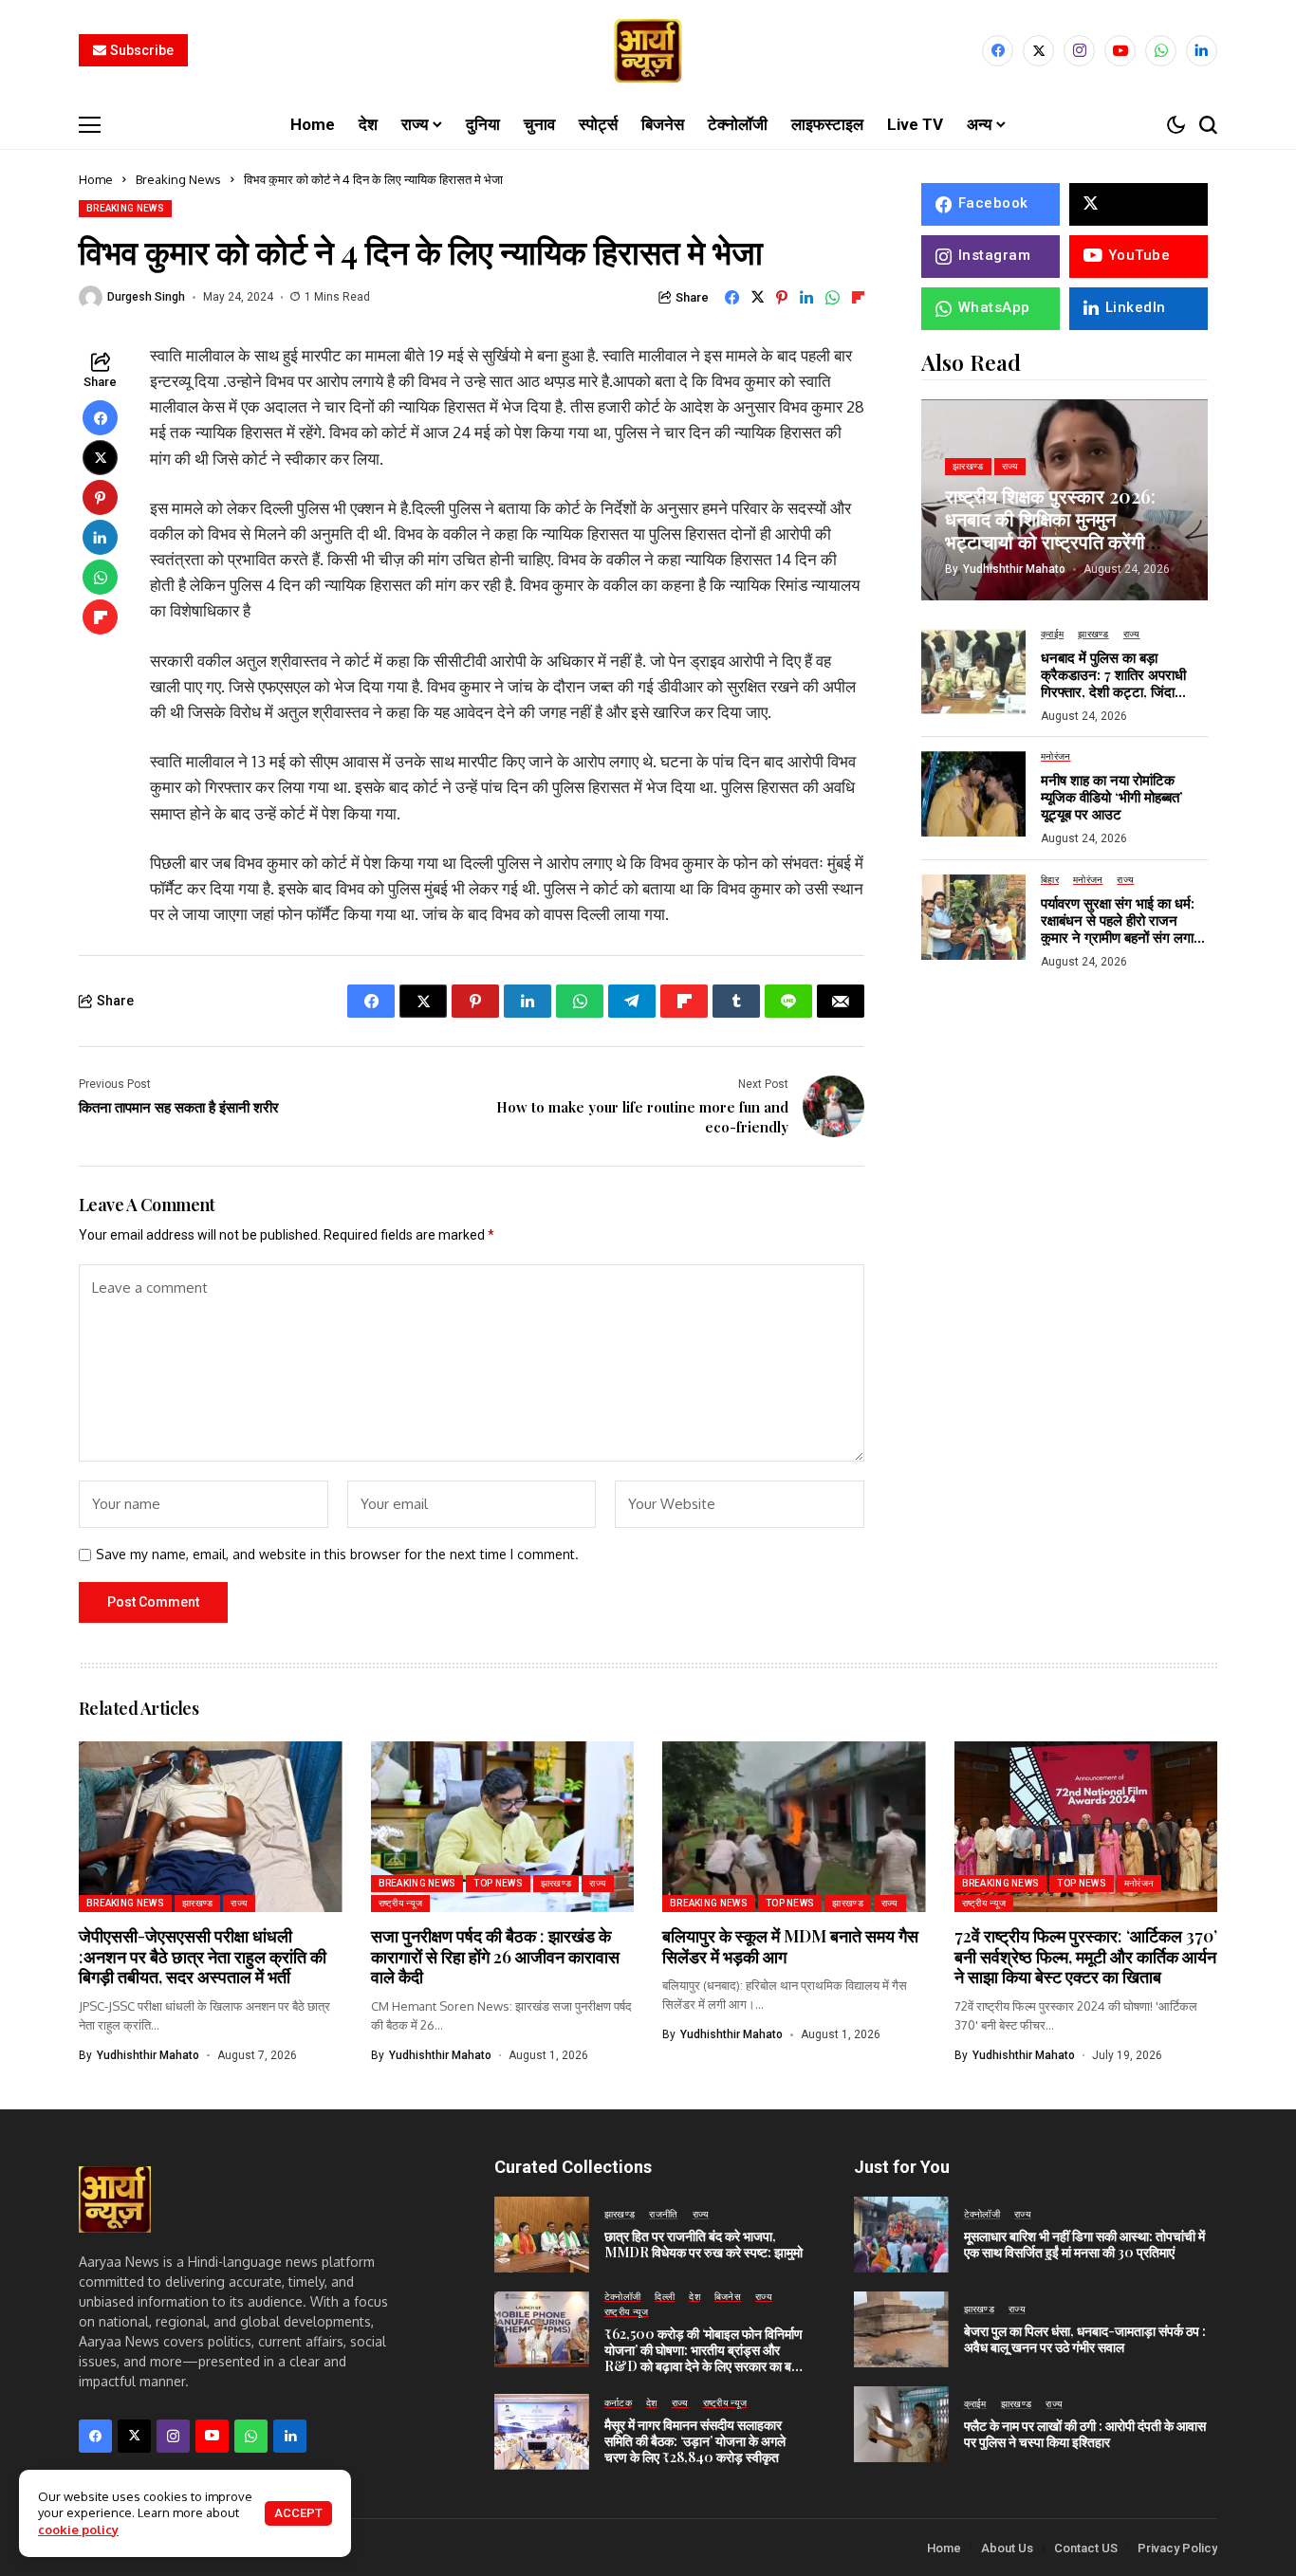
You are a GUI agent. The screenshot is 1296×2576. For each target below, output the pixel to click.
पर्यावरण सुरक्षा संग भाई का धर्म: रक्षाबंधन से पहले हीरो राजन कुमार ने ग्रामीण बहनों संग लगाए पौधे (1120, 929)
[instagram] (1079, 51)
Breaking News (178, 179)
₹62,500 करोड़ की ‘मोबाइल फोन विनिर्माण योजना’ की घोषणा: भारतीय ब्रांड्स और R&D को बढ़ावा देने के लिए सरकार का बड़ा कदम (704, 2357)
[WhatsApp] (1161, 51)
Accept (298, 2513)
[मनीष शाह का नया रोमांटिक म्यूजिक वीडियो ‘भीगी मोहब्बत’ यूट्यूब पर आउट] (973, 794)
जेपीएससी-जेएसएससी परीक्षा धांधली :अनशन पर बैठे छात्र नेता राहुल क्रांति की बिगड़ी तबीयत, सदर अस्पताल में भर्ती (203, 1956)
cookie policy (78, 2530)
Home (96, 179)
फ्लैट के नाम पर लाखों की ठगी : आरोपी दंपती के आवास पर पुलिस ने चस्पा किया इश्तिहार (1085, 2434)
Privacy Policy (1177, 2548)
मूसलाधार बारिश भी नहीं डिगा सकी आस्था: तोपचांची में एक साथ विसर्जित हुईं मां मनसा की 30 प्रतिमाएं (1084, 2244)
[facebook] (998, 51)
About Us (1007, 2548)
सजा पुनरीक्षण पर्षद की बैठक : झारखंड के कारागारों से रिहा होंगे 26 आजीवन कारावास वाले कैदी (495, 1956)
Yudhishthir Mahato (1014, 569)
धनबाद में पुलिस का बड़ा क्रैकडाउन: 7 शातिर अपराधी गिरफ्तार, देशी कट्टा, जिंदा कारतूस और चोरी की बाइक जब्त (1120, 683)
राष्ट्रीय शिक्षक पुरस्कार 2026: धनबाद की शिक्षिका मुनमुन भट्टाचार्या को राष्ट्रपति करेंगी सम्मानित (1050, 530)
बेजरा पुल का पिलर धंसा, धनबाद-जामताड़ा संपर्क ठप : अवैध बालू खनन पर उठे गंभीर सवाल (1085, 2339)
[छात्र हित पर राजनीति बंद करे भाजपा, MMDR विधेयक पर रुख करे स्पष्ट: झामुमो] (542, 2235)
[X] (1038, 51)
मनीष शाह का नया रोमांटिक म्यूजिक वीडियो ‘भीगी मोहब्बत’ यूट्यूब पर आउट (1112, 798)
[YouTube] (1120, 51)
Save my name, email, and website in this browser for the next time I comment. (337, 1555)
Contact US (1086, 2548)
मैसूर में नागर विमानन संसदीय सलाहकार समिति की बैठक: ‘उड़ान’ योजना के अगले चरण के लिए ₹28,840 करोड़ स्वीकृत (695, 2441)
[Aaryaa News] (648, 51)
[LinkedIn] (1202, 51)
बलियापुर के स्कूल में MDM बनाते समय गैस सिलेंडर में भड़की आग (790, 1946)
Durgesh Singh (146, 297)
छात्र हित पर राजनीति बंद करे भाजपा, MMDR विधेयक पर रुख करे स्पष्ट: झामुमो (704, 2244)
